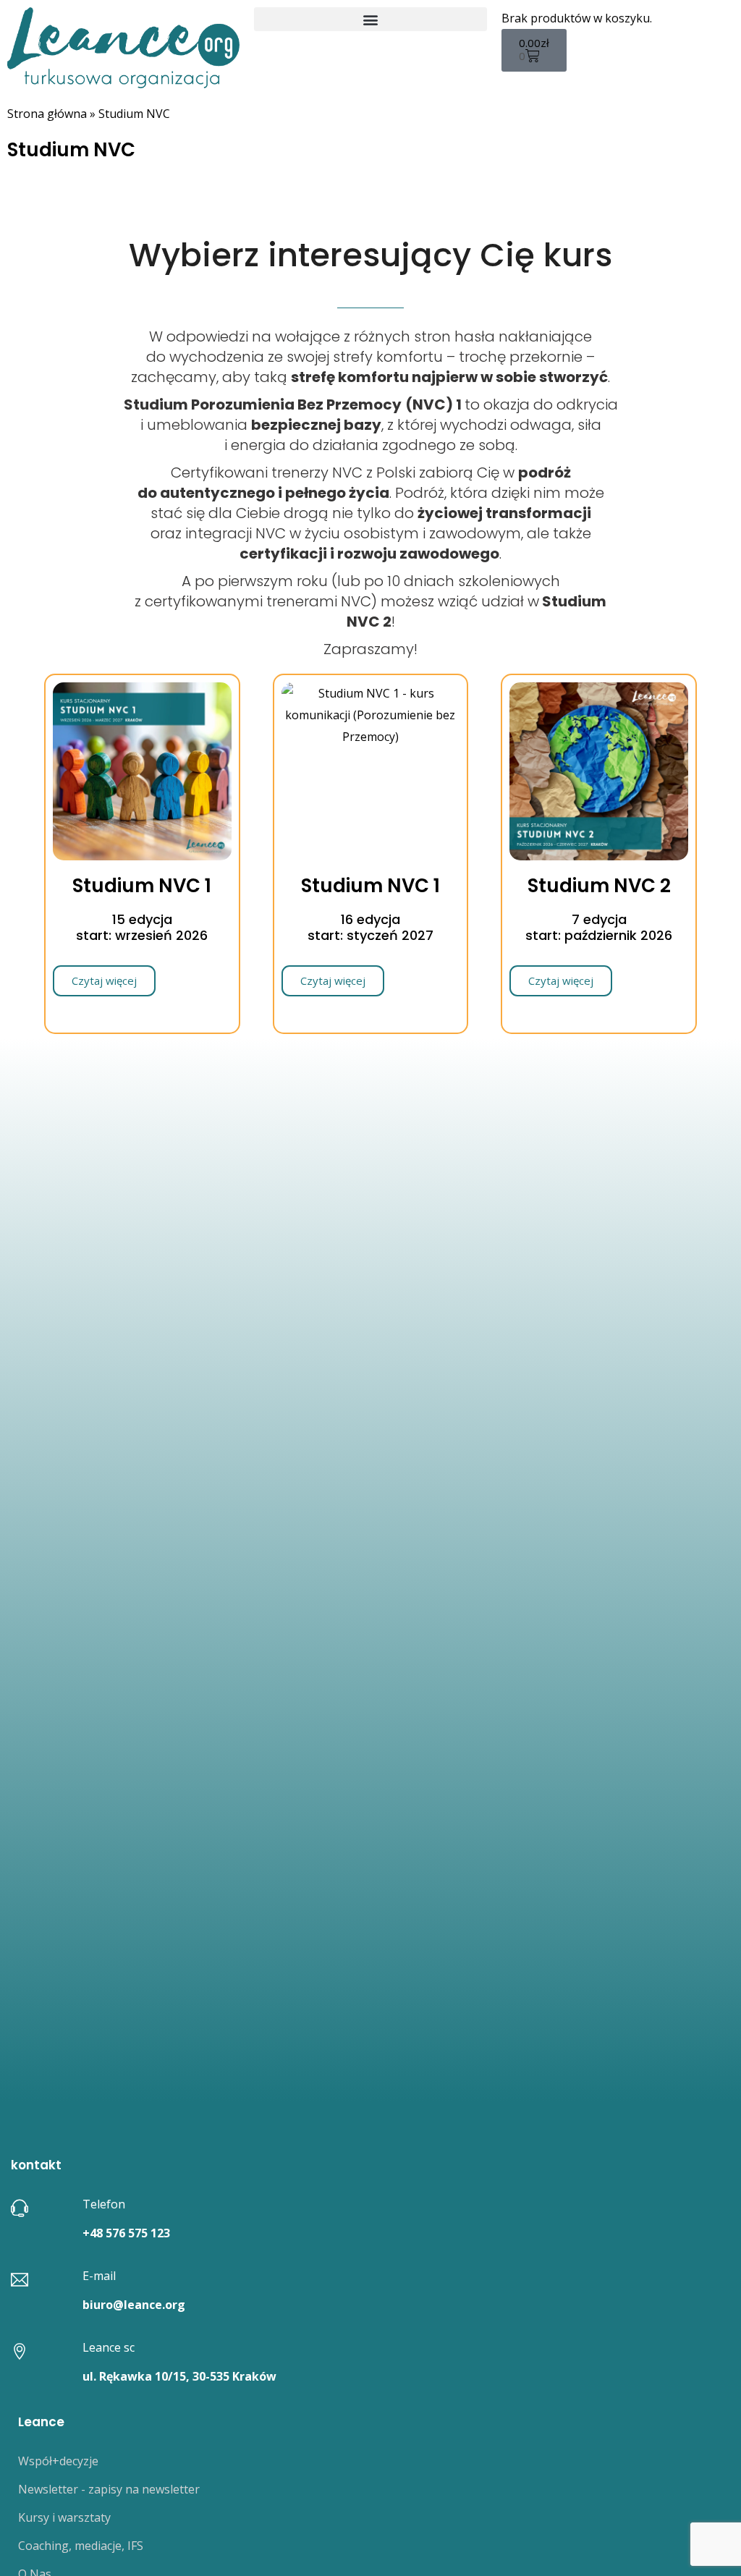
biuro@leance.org (134, 2305)
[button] (370, 19)
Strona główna (47, 114)
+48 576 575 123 (126, 2233)
